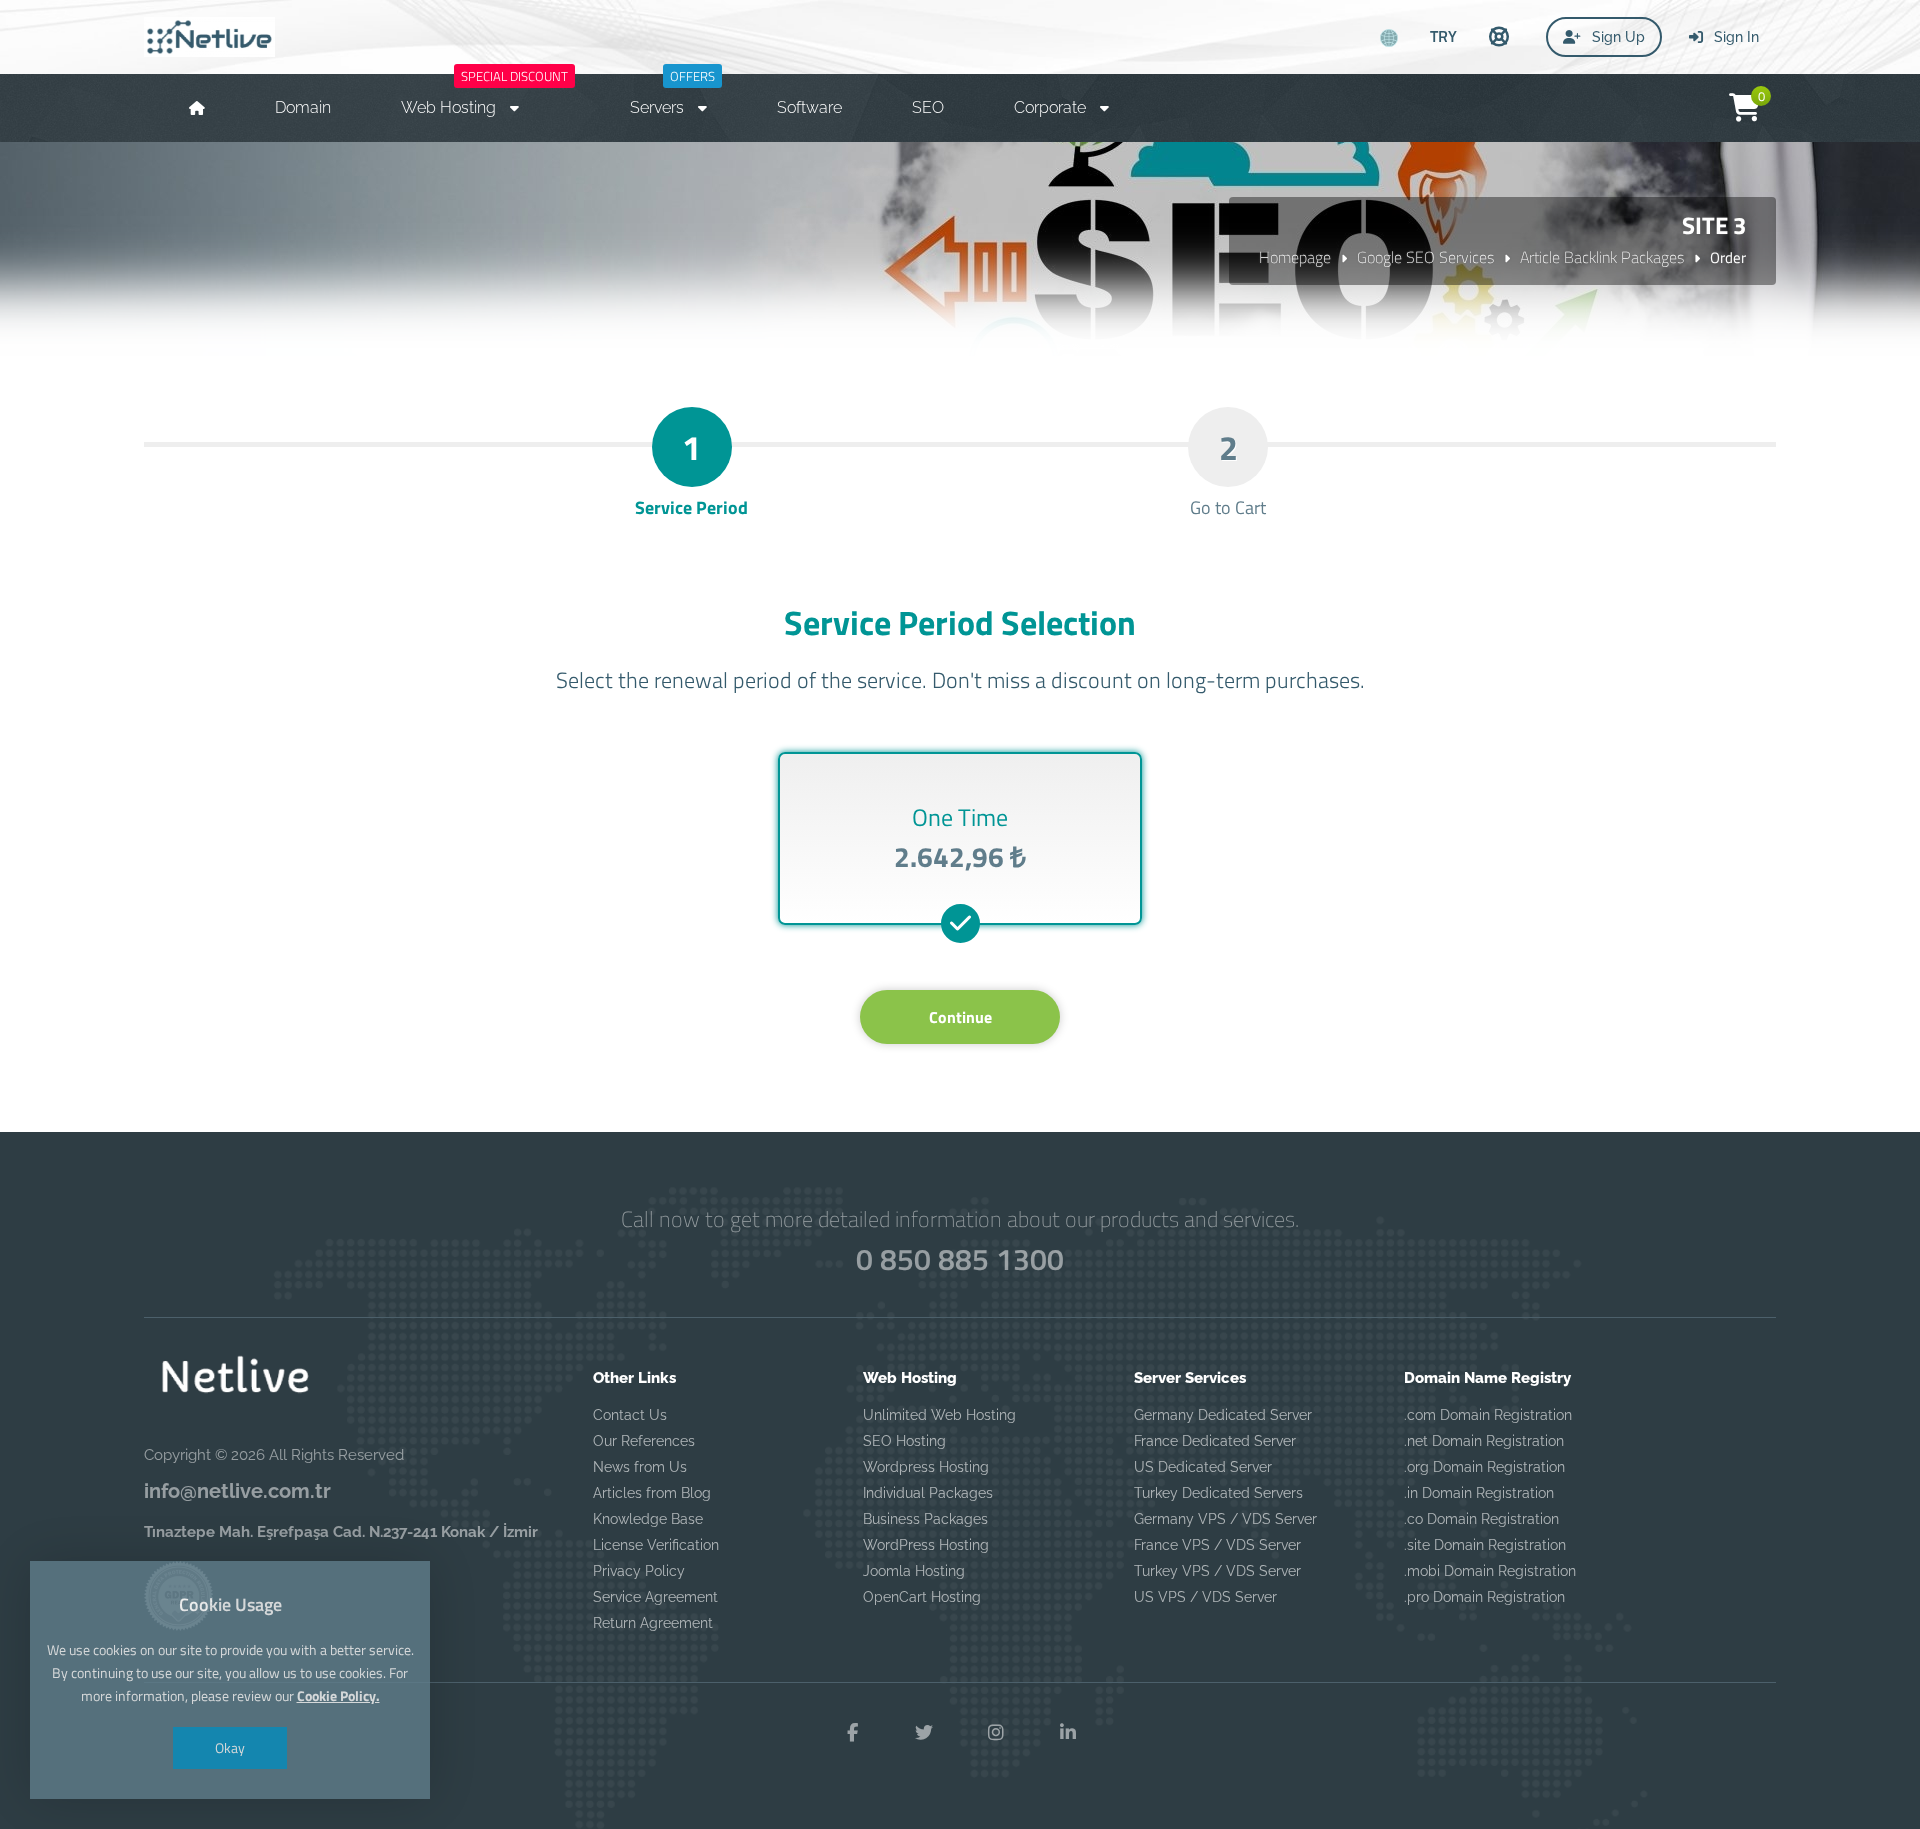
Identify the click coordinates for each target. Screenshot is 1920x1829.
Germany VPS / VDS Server (1225, 1519)
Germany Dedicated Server (1223, 1415)
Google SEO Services (1425, 257)
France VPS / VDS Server (1217, 1545)
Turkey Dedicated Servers (1218, 1493)
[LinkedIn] (1068, 1733)
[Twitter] (924, 1733)
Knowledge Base (648, 1519)
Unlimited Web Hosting (939, 1415)
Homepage (1295, 257)
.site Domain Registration (1485, 1545)
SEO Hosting (904, 1441)
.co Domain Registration (1481, 1519)
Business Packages (925, 1519)
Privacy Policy (639, 1571)
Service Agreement (655, 1597)
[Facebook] (852, 1733)
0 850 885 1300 (960, 1259)
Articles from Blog (652, 1493)
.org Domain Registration (1484, 1467)
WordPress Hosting (926, 1545)
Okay (230, 1747)
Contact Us (630, 1415)
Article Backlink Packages (1602, 257)
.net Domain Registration (1484, 1441)
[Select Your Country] (1389, 38)
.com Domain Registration (1488, 1415)
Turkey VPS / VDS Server (1217, 1571)
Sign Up (1616, 37)
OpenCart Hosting (922, 1597)
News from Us (640, 1467)
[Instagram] (996, 1733)
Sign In (1734, 37)
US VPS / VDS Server (1205, 1597)
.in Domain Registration (1479, 1493)
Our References (644, 1441)
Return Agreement (653, 1623)
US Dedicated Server (1203, 1467)
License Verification (656, 1545)
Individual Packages (928, 1493)
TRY (1443, 36)
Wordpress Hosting (926, 1467)
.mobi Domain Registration (1490, 1571)
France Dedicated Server (1215, 1441)
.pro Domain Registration (1484, 1597)
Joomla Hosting (914, 1571)
